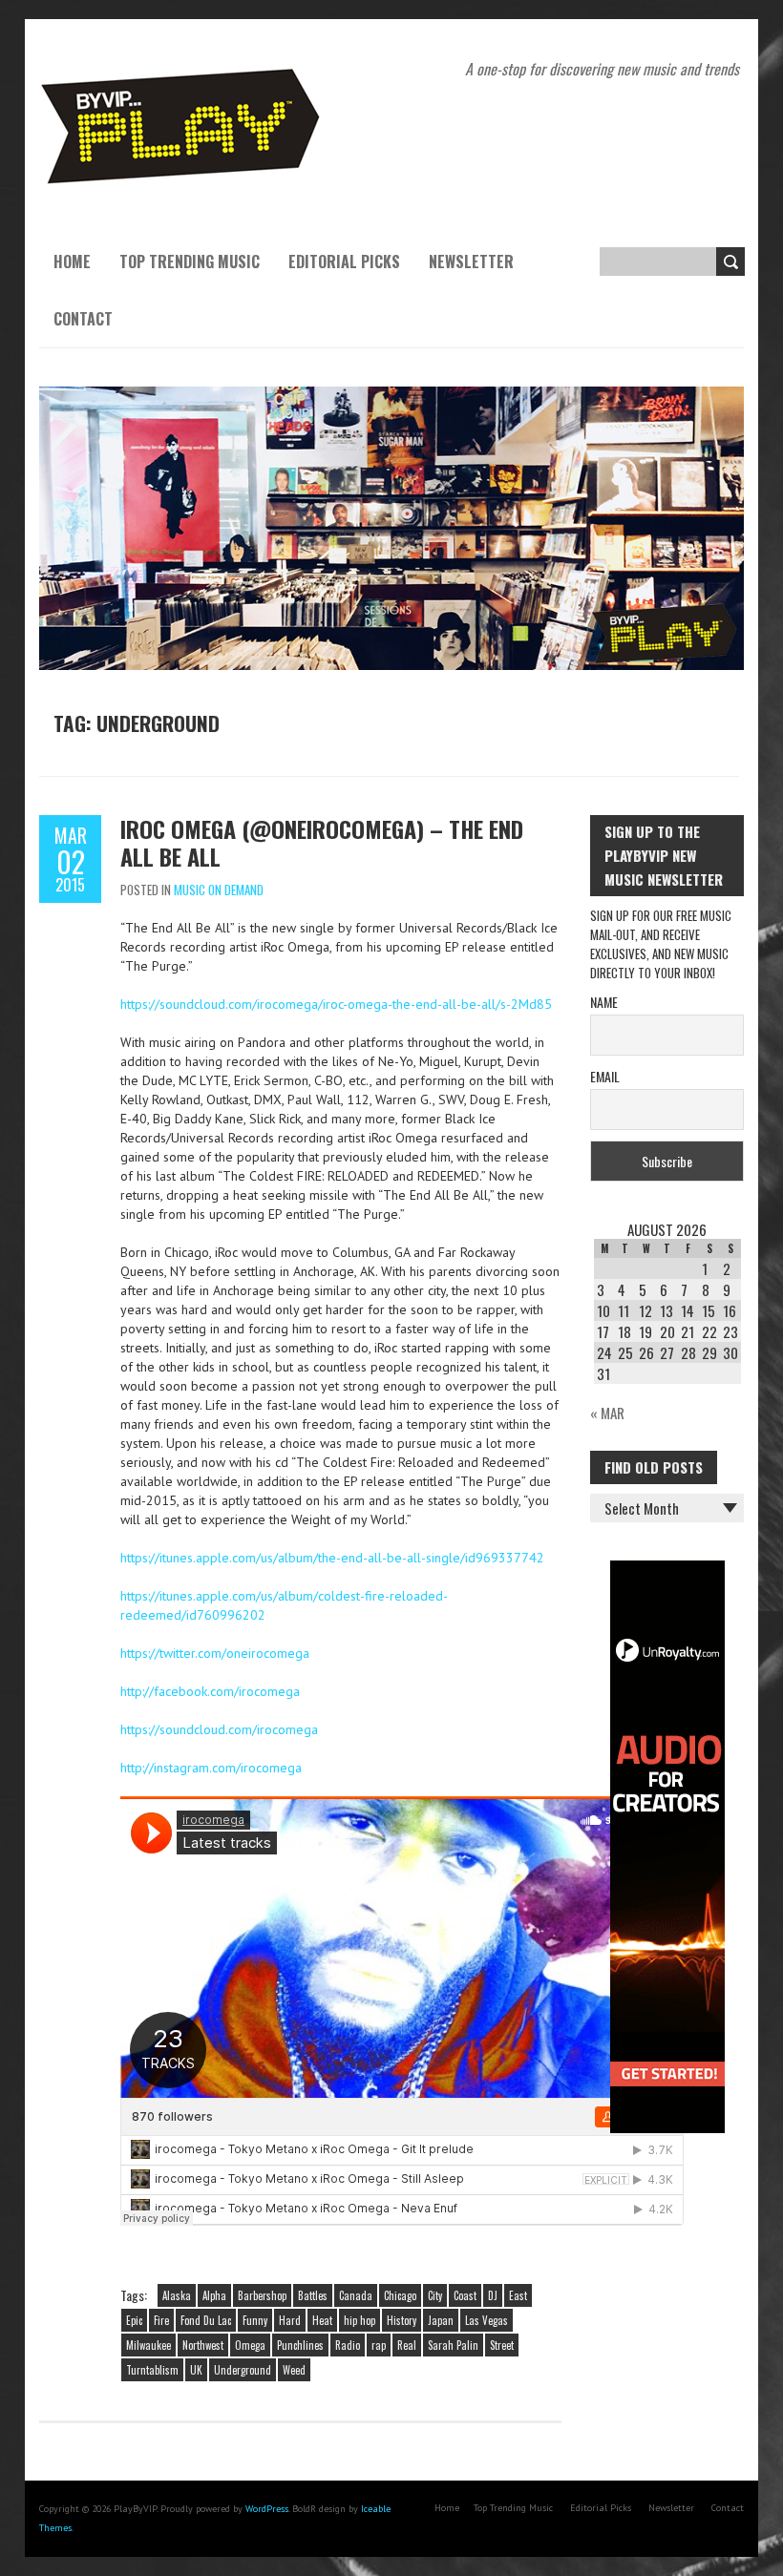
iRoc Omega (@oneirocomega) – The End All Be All (322, 842)
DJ (493, 2295)
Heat (322, 2320)
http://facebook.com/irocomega (210, 1691)
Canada (356, 2295)
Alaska (177, 2295)
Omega (250, 2345)
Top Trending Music (190, 262)
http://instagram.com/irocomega (211, 1768)
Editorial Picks (344, 262)
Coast (465, 2295)
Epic (134, 2320)
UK (196, 2370)
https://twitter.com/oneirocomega (215, 1653)
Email (605, 1076)
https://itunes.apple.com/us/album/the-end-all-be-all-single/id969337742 (332, 1558)
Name (604, 1002)
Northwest (203, 2345)
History (402, 2320)
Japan (441, 2320)
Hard (290, 2320)
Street (502, 2345)
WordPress (267, 2509)
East (518, 2295)
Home (72, 262)
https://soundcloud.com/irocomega (219, 1729)
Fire (161, 2320)
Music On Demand (219, 890)
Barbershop (262, 2295)
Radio (348, 2345)
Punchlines (300, 2345)
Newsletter (471, 262)
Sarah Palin (453, 2345)
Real (407, 2345)
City (435, 2295)
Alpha (214, 2295)
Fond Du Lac (206, 2320)
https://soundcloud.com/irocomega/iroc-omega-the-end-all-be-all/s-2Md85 (336, 1004)
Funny (255, 2320)
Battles (313, 2295)
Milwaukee (148, 2345)
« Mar (607, 1413)
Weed (294, 2370)
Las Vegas (487, 2320)
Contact (83, 319)
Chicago (400, 2295)
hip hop (360, 2320)
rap (379, 2345)
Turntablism (152, 2370)
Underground (243, 2370)
